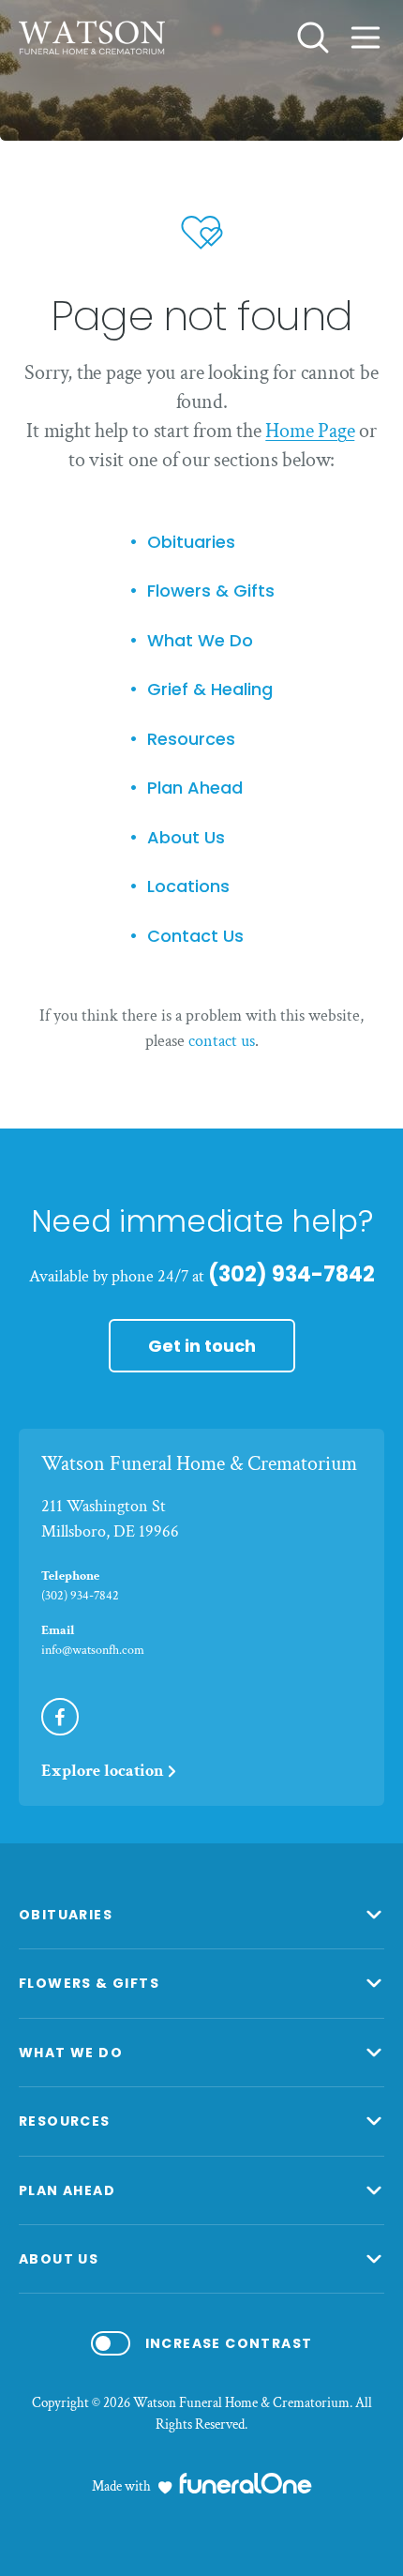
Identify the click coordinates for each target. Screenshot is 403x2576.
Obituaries (191, 543)
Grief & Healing (210, 690)
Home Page (310, 431)
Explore (103, 1771)
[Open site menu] (366, 38)
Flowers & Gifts (211, 591)
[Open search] (313, 38)
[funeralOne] (246, 2483)
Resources (191, 740)
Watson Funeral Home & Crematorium (199, 1464)
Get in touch (202, 1346)
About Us (186, 838)
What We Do (200, 641)
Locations (188, 887)
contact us (222, 1041)
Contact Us (195, 937)
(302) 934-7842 (291, 1274)
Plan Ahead (195, 788)
